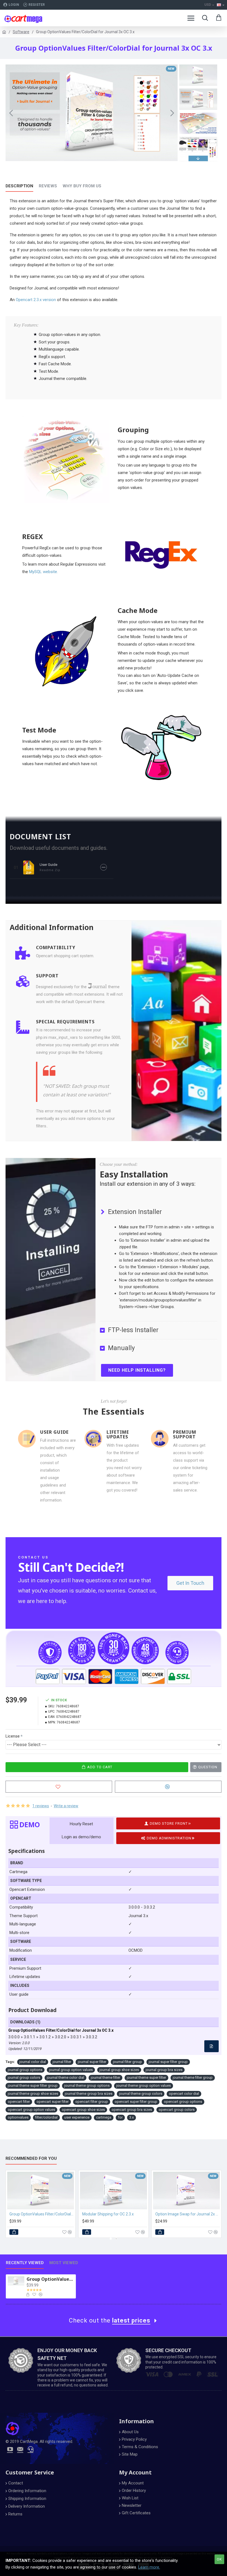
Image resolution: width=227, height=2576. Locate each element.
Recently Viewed (25, 2263)
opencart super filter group (136, 2102)
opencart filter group (92, 2102)
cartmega (104, 2117)
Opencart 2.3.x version (36, 300)
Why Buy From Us (82, 186)
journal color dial (33, 2062)
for (120, 2117)
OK (219, 2559)
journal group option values (71, 2070)
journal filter (62, 2062)
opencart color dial (184, 2094)
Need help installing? (137, 1370)
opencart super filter (53, 2102)
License (13, 1736)
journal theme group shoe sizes (33, 2094)
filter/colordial (46, 2117)
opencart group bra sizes (132, 2110)
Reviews (48, 186)
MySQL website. (43, 572)
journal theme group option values (144, 2086)
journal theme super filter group (33, 2086)
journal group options (25, 2070)
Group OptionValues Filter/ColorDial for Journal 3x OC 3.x (50, 2279)
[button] (11, 113)
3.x (131, 2117)
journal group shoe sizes (119, 2070)
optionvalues (18, 2117)
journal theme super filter (146, 2077)
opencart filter (19, 2102)
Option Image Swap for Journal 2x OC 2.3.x (188, 2214)
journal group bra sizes (164, 2070)
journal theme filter (105, 2077)
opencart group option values (31, 2110)
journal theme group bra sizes (89, 2094)
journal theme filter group (193, 2077)
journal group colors (24, 2077)
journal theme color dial (65, 2077)
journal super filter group (168, 2062)
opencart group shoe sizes (83, 2110)
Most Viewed (64, 2263)
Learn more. (149, 2567)
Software (21, 32)
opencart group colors (177, 2110)
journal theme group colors (141, 2094)
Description (19, 186)
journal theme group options (87, 2086)
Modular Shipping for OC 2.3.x (108, 2214)
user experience (77, 2117)
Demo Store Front (169, 1823)
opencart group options (183, 2102)
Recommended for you (31, 2158)
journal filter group (127, 2062)
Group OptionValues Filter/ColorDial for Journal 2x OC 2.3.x (42, 2214)
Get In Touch (190, 1583)
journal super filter (92, 2062)
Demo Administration (169, 1838)
